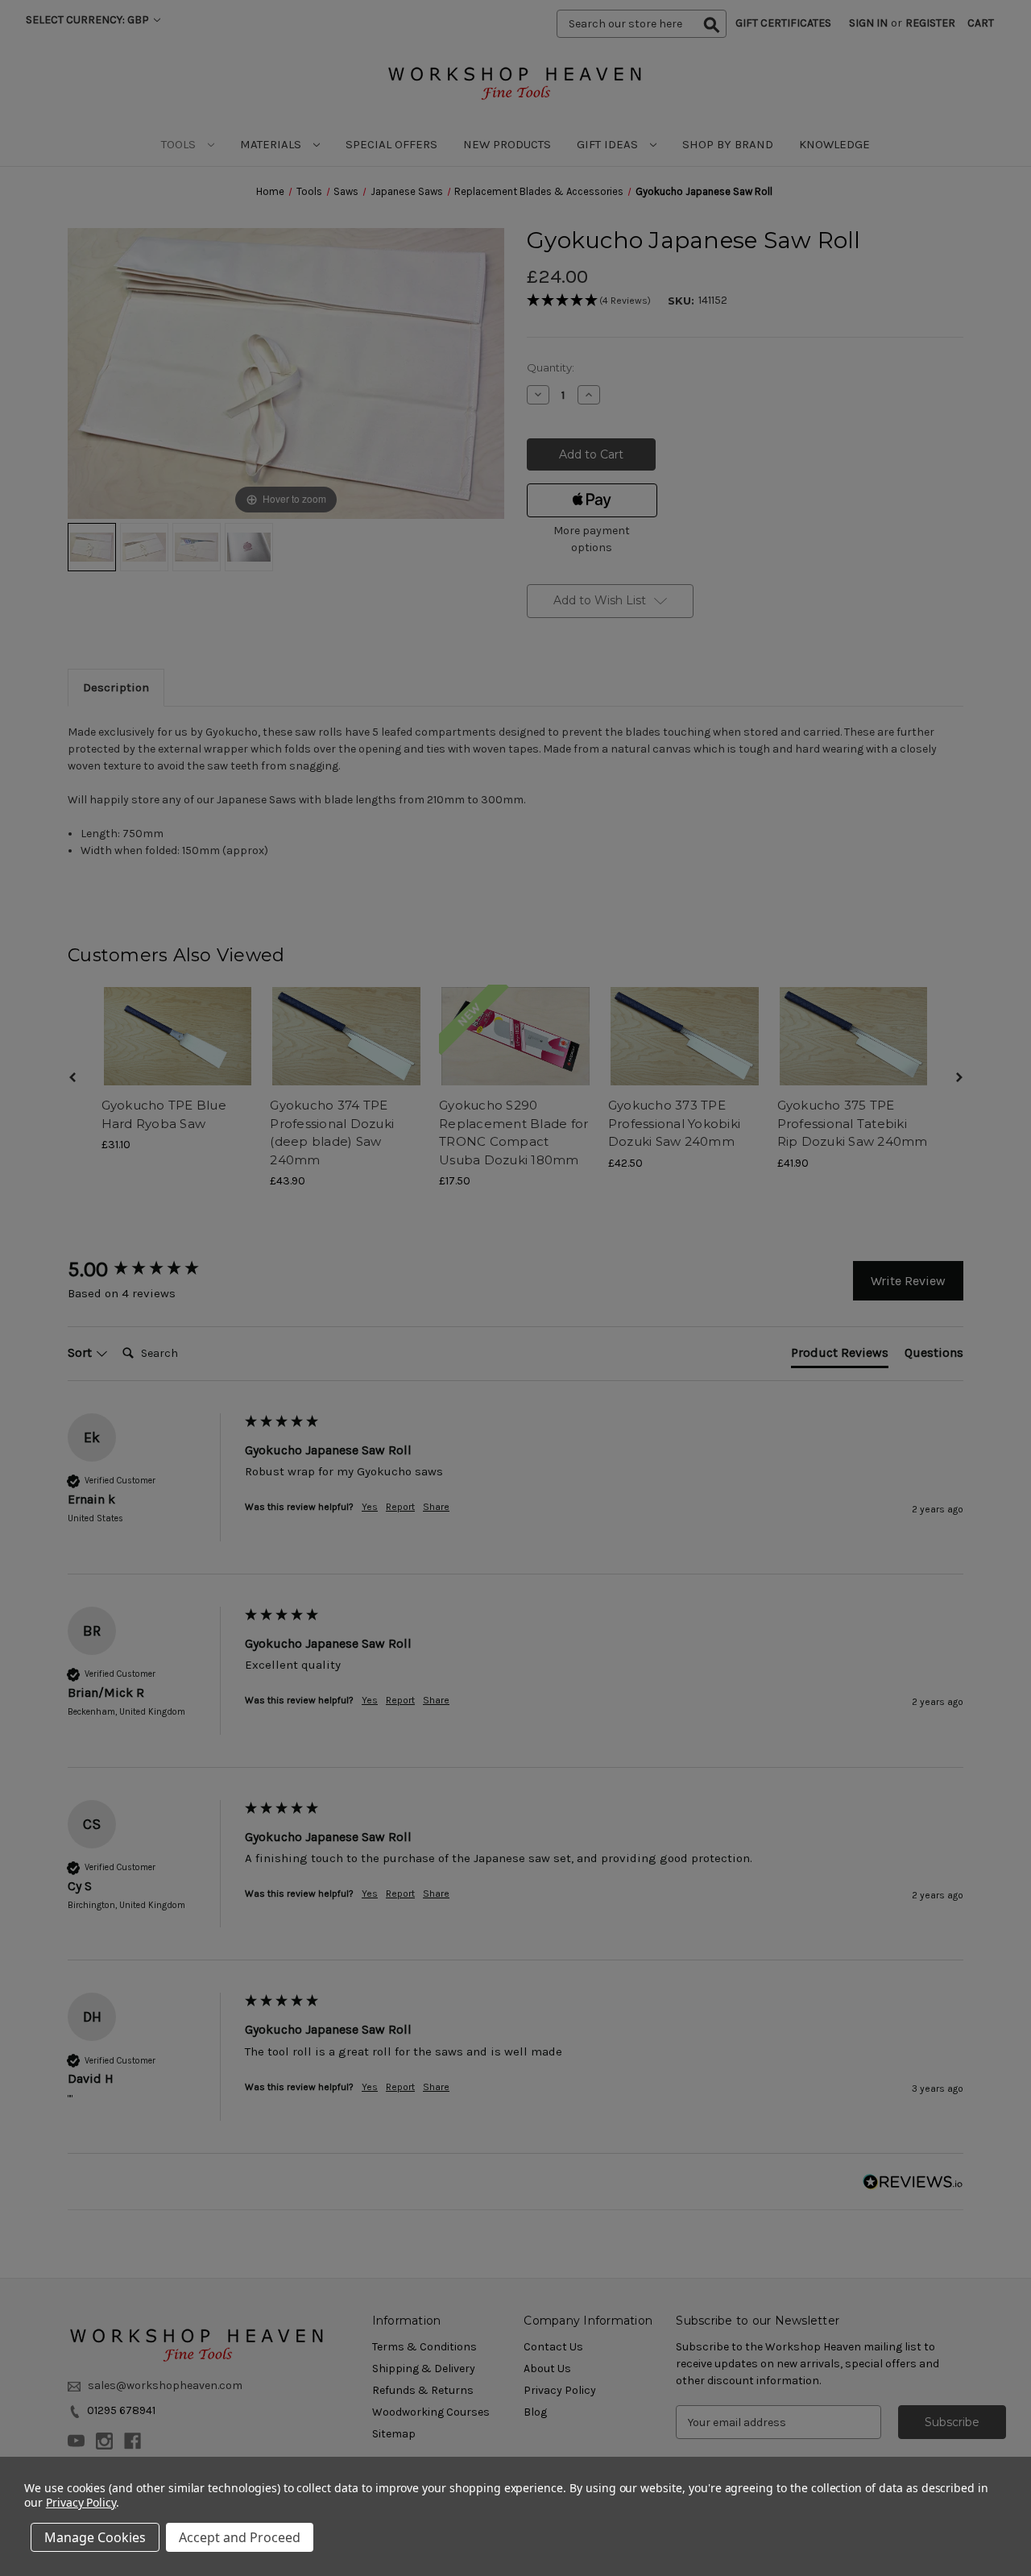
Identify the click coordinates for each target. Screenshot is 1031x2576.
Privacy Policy (81, 2502)
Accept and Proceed (240, 2537)
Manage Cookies (95, 2537)
